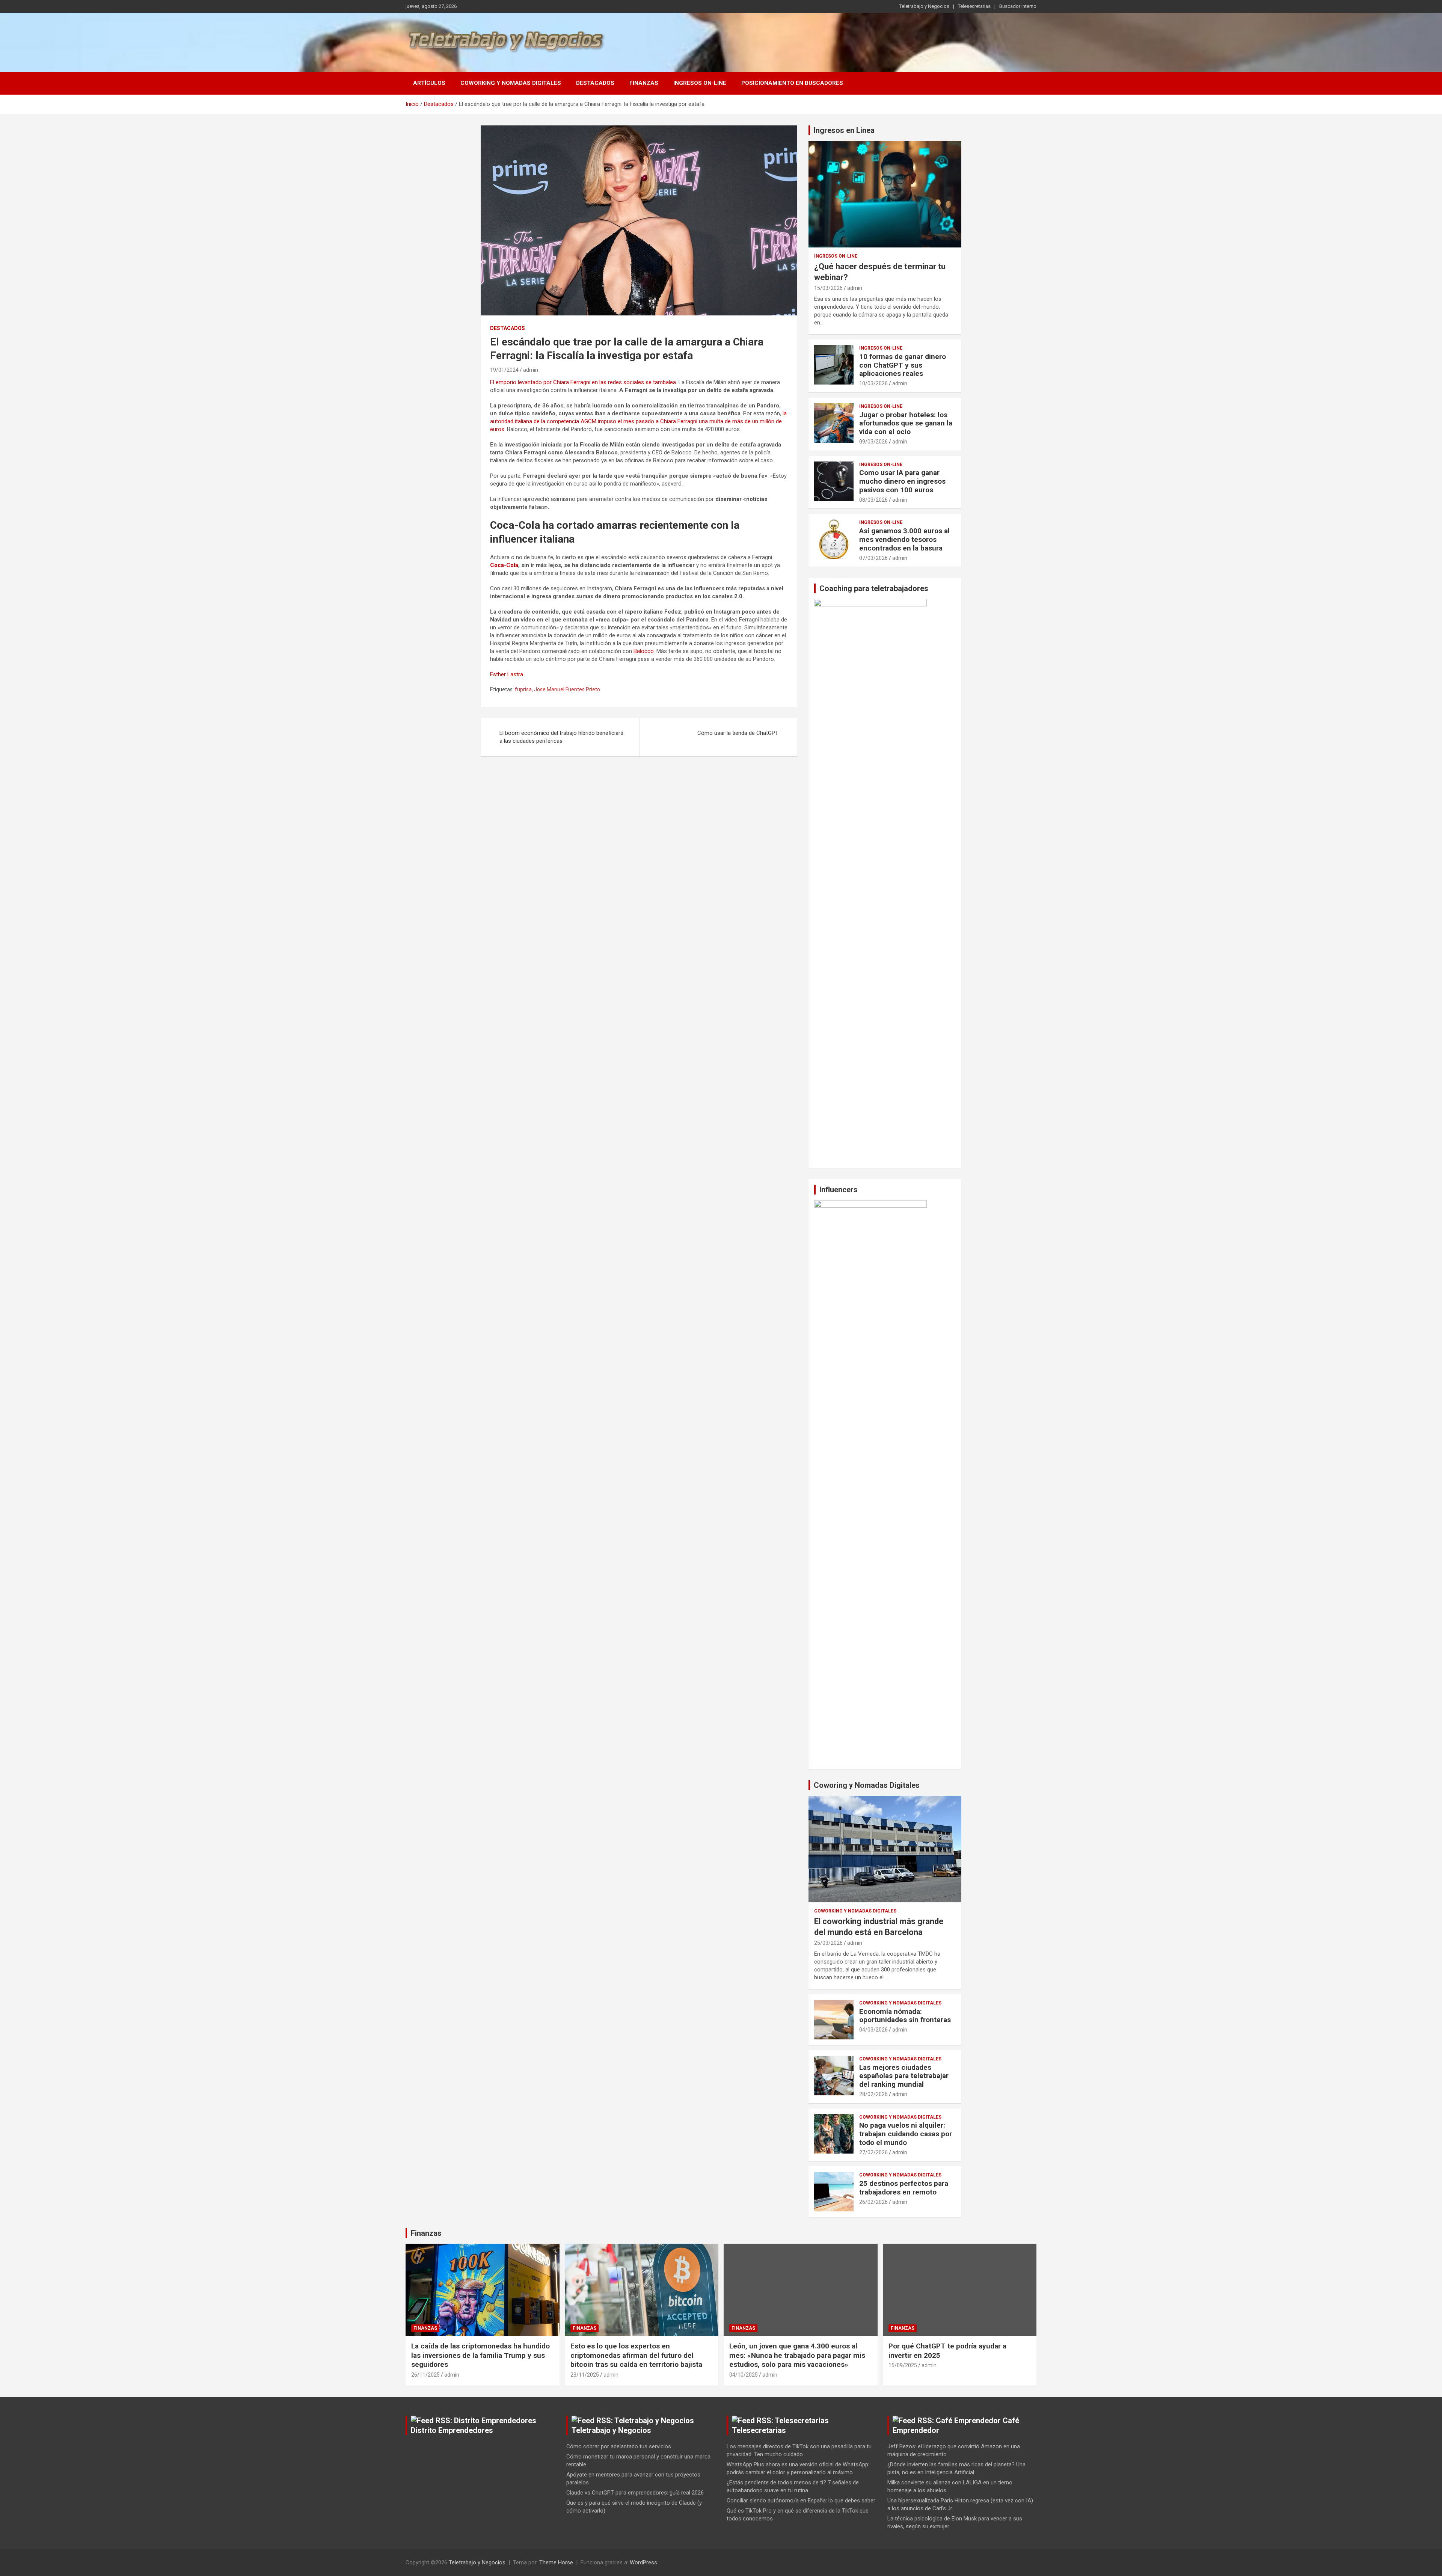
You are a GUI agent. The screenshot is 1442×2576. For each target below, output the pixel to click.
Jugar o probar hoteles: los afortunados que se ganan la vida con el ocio (906, 423)
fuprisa (523, 689)
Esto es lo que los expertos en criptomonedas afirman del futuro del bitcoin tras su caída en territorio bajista (636, 2355)
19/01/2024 (504, 370)
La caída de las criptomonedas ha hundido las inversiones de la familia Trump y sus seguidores (480, 2355)
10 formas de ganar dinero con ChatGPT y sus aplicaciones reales (903, 365)
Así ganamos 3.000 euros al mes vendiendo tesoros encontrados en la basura (904, 539)
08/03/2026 (873, 500)
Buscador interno (1018, 6)
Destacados (595, 83)
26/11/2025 (425, 2375)
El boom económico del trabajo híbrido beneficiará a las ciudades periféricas (561, 737)
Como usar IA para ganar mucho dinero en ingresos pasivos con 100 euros (902, 481)
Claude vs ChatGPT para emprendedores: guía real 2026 (635, 2493)
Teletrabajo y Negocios (924, 6)
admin (531, 370)
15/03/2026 (828, 288)
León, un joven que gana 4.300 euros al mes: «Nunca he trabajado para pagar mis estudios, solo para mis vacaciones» (797, 2355)
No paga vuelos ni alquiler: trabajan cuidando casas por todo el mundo (906, 2134)
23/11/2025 (585, 2375)
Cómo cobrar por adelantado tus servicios (619, 2446)
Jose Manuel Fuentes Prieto (567, 689)
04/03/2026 (873, 2030)
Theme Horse (556, 2562)
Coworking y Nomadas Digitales (511, 83)
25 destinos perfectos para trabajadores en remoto (904, 2188)
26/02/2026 (873, 2202)
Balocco (644, 651)
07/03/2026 (873, 558)
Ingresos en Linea (844, 130)
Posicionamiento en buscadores (792, 83)
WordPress (643, 2562)
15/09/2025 (903, 2365)
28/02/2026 (873, 2094)
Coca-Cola (504, 565)
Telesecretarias (974, 6)
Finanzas (644, 83)
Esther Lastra (507, 674)
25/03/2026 (828, 1943)
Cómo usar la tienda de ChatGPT (738, 733)
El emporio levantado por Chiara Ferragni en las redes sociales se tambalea (583, 382)
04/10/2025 (744, 2375)
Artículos (429, 83)
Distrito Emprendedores (452, 2430)
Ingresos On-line (700, 83)
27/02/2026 (873, 2152)
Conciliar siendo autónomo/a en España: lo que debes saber (801, 2501)
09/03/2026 (873, 442)
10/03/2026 (873, 383)
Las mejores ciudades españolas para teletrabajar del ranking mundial (904, 2076)
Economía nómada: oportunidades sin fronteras (905, 2016)
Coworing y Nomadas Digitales (867, 1785)
